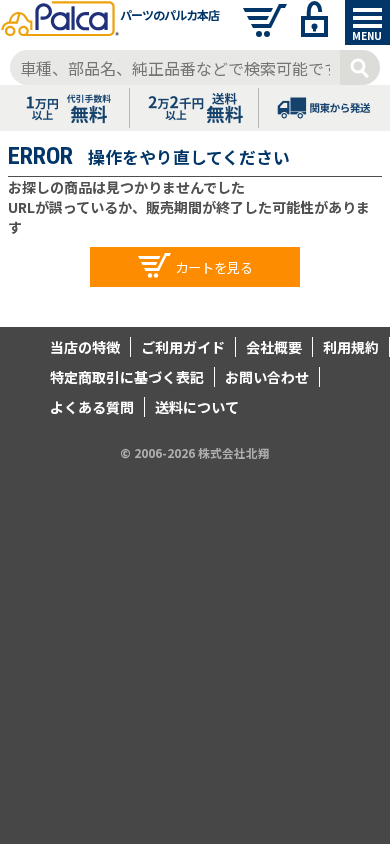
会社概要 (274, 347)
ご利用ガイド (183, 347)
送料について (197, 407)
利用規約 (351, 347)
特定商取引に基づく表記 (127, 377)
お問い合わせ (267, 377)
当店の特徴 (85, 347)
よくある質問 (92, 407)
